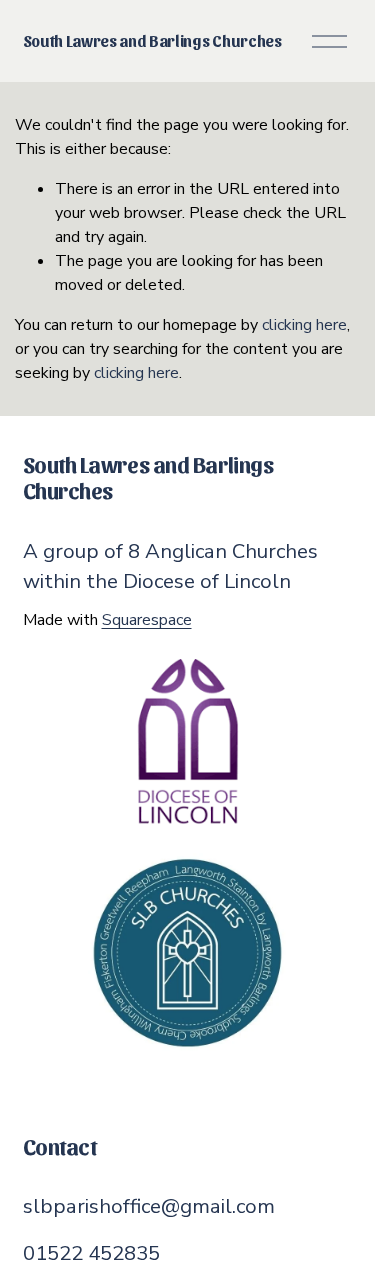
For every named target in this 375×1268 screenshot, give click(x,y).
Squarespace (147, 620)
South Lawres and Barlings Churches (152, 40)
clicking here (304, 325)
